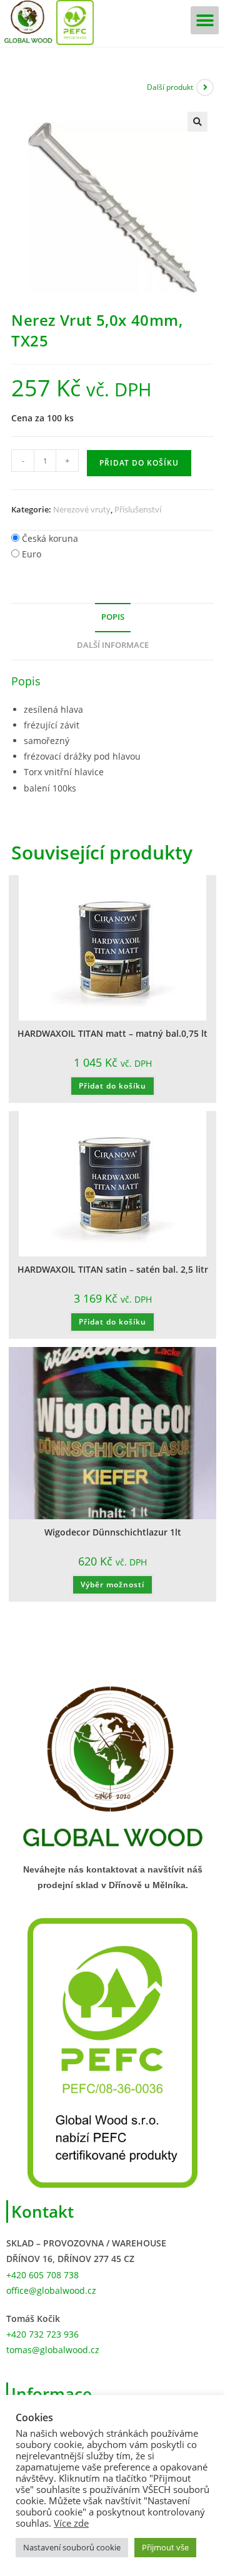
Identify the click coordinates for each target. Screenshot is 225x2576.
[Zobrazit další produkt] (205, 87)
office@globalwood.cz (51, 2290)
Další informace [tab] (113, 645)
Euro (32, 554)
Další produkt (170, 87)
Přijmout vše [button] (165, 2547)
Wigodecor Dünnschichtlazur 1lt (113, 1532)
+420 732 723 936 (42, 2334)
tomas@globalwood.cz (53, 2350)
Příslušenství (138, 509)
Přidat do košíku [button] (112, 1086)
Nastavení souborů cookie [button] (72, 2547)
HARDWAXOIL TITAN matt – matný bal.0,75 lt (112, 1033)
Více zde (71, 2523)
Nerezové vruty (82, 509)
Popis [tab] (113, 617)
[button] (205, 20)
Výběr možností (112, 1584)
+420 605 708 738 (42, 2275)
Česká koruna (50, 538)
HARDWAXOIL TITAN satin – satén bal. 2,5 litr (113, 1269)
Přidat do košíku (139, 463)
